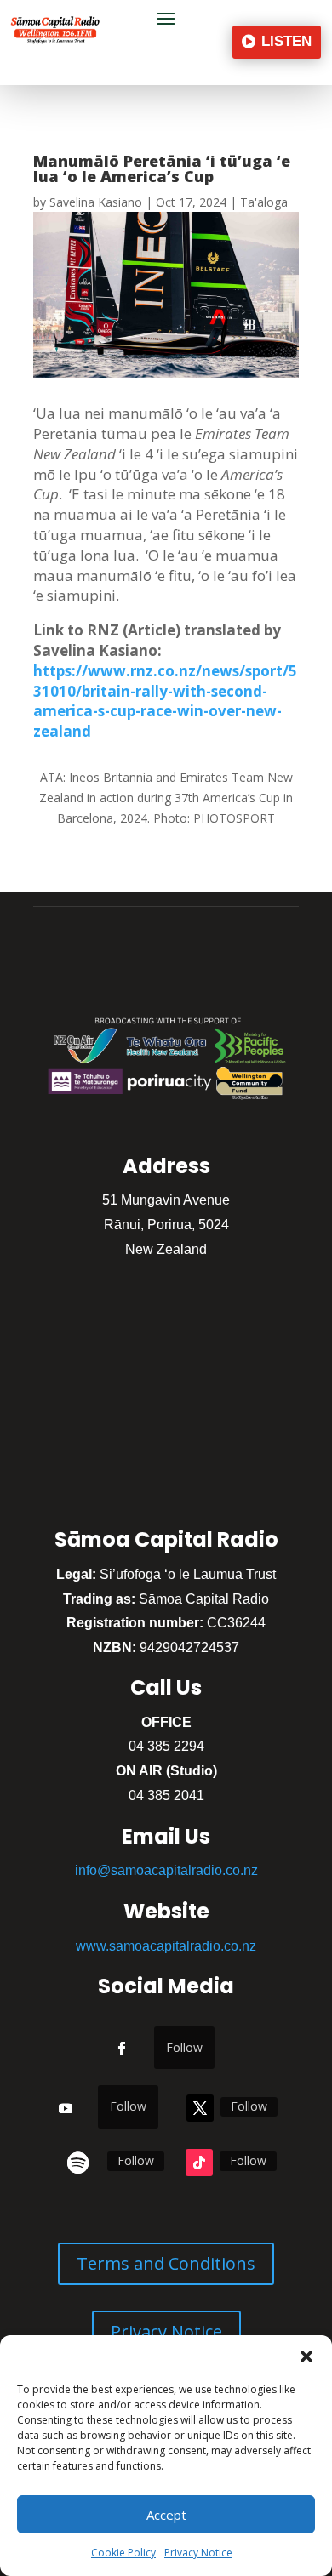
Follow (184, 2047)
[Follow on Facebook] (122, 2049)
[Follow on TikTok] (199, 2163)
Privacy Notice (198, 2553)
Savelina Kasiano (96, 202)
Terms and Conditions (166, 2263)
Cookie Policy (123, 2553)
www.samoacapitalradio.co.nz (166, 1946)
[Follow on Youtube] (66, 2108)
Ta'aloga (264, 202)
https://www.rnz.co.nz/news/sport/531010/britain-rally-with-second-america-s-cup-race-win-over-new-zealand (165, 701)
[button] (306, 2357)
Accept (166, 2515)
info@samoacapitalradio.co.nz (166, 1870)
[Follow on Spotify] (78, 2163)
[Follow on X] (200, 2108)
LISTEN (286, 41)
